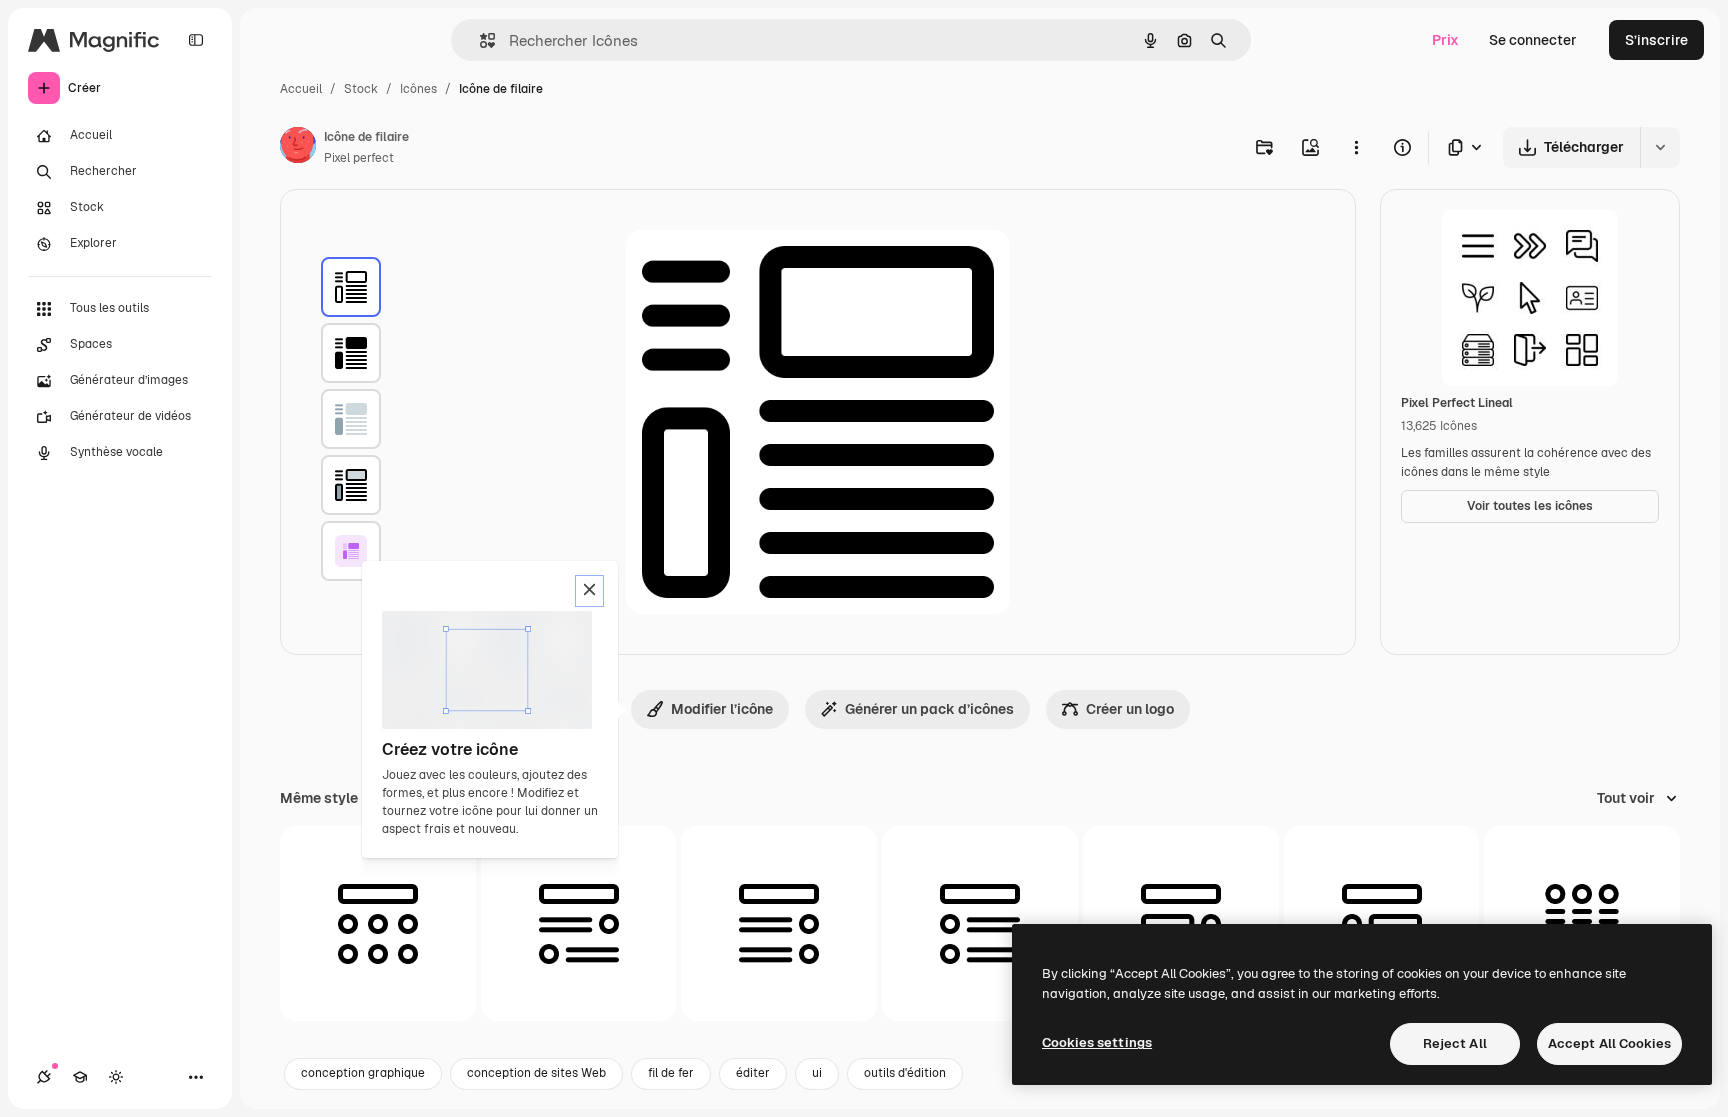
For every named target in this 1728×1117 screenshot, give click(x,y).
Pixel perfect (359, 158)
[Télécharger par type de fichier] (1466, 147)
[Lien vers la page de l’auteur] (298, 148)
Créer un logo (1130, 709)
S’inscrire (1656, 40)
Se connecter (1533, 40)
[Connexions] (44, 1077)
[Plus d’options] (1356, 147)
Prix (1445, 40)
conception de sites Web (536, 1073)
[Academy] (80, 1077)
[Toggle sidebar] (196, 40)
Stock (361, 89)
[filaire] (351, 287)
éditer (753, 1073)
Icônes (418, 89)
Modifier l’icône (722, 709)
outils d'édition (905, 1073)
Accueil (301, 89)
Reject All (1455, 1043)
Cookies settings (1097, 1042)
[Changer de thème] (116, 1077)
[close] (589, 591)
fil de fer (671, 1073)
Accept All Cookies (1609, 1043)
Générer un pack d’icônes (929, 709)
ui (817, 1073)
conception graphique (363, 1073)
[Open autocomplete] (479, 40)
